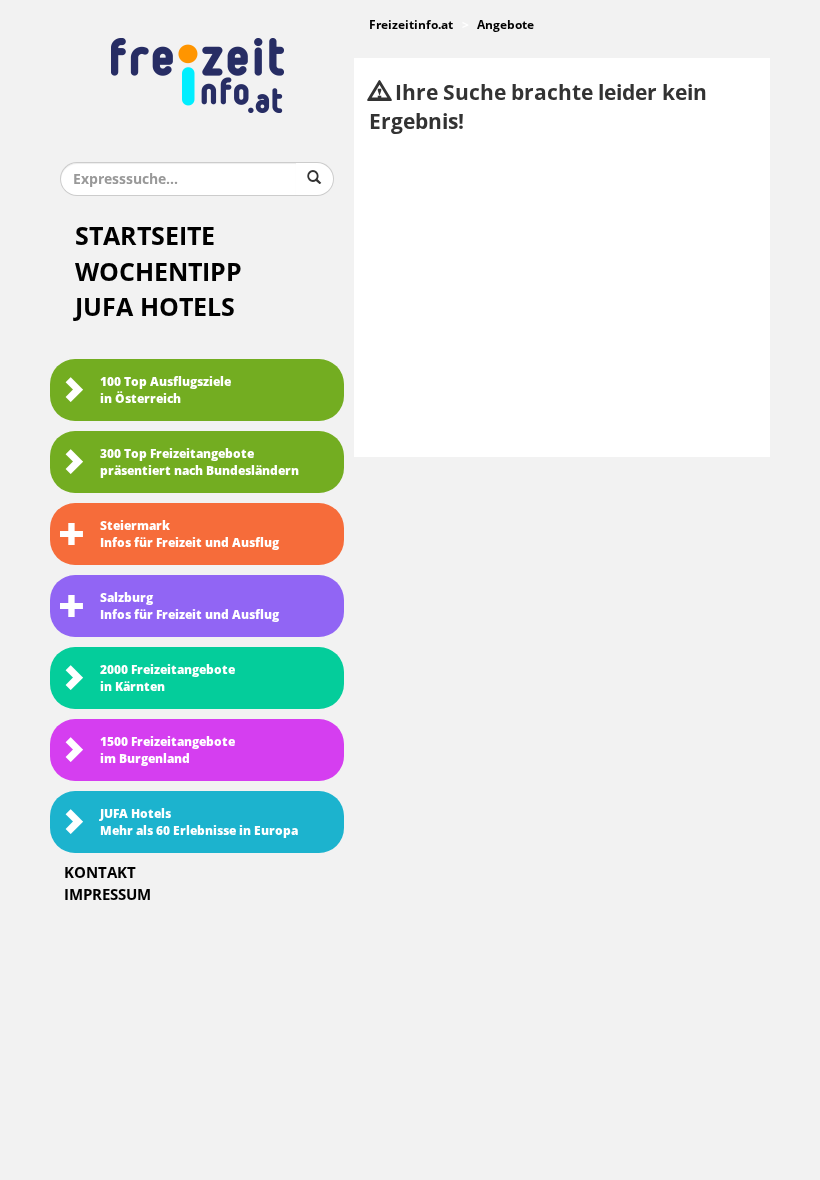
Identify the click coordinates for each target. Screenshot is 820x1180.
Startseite (145, 236)
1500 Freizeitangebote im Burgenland (167, 750)
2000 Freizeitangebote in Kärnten (167, 678)
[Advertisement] (562, 297)
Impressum (107, 895)
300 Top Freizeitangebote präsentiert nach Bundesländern (199, 462)
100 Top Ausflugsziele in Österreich (165, 390)
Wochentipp (158, 272)
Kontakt (100, 873)
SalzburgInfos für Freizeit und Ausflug (189, 606)
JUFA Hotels (155, 307)
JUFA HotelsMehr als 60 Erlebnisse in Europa (199, 822)
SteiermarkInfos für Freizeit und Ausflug (189, 534)
